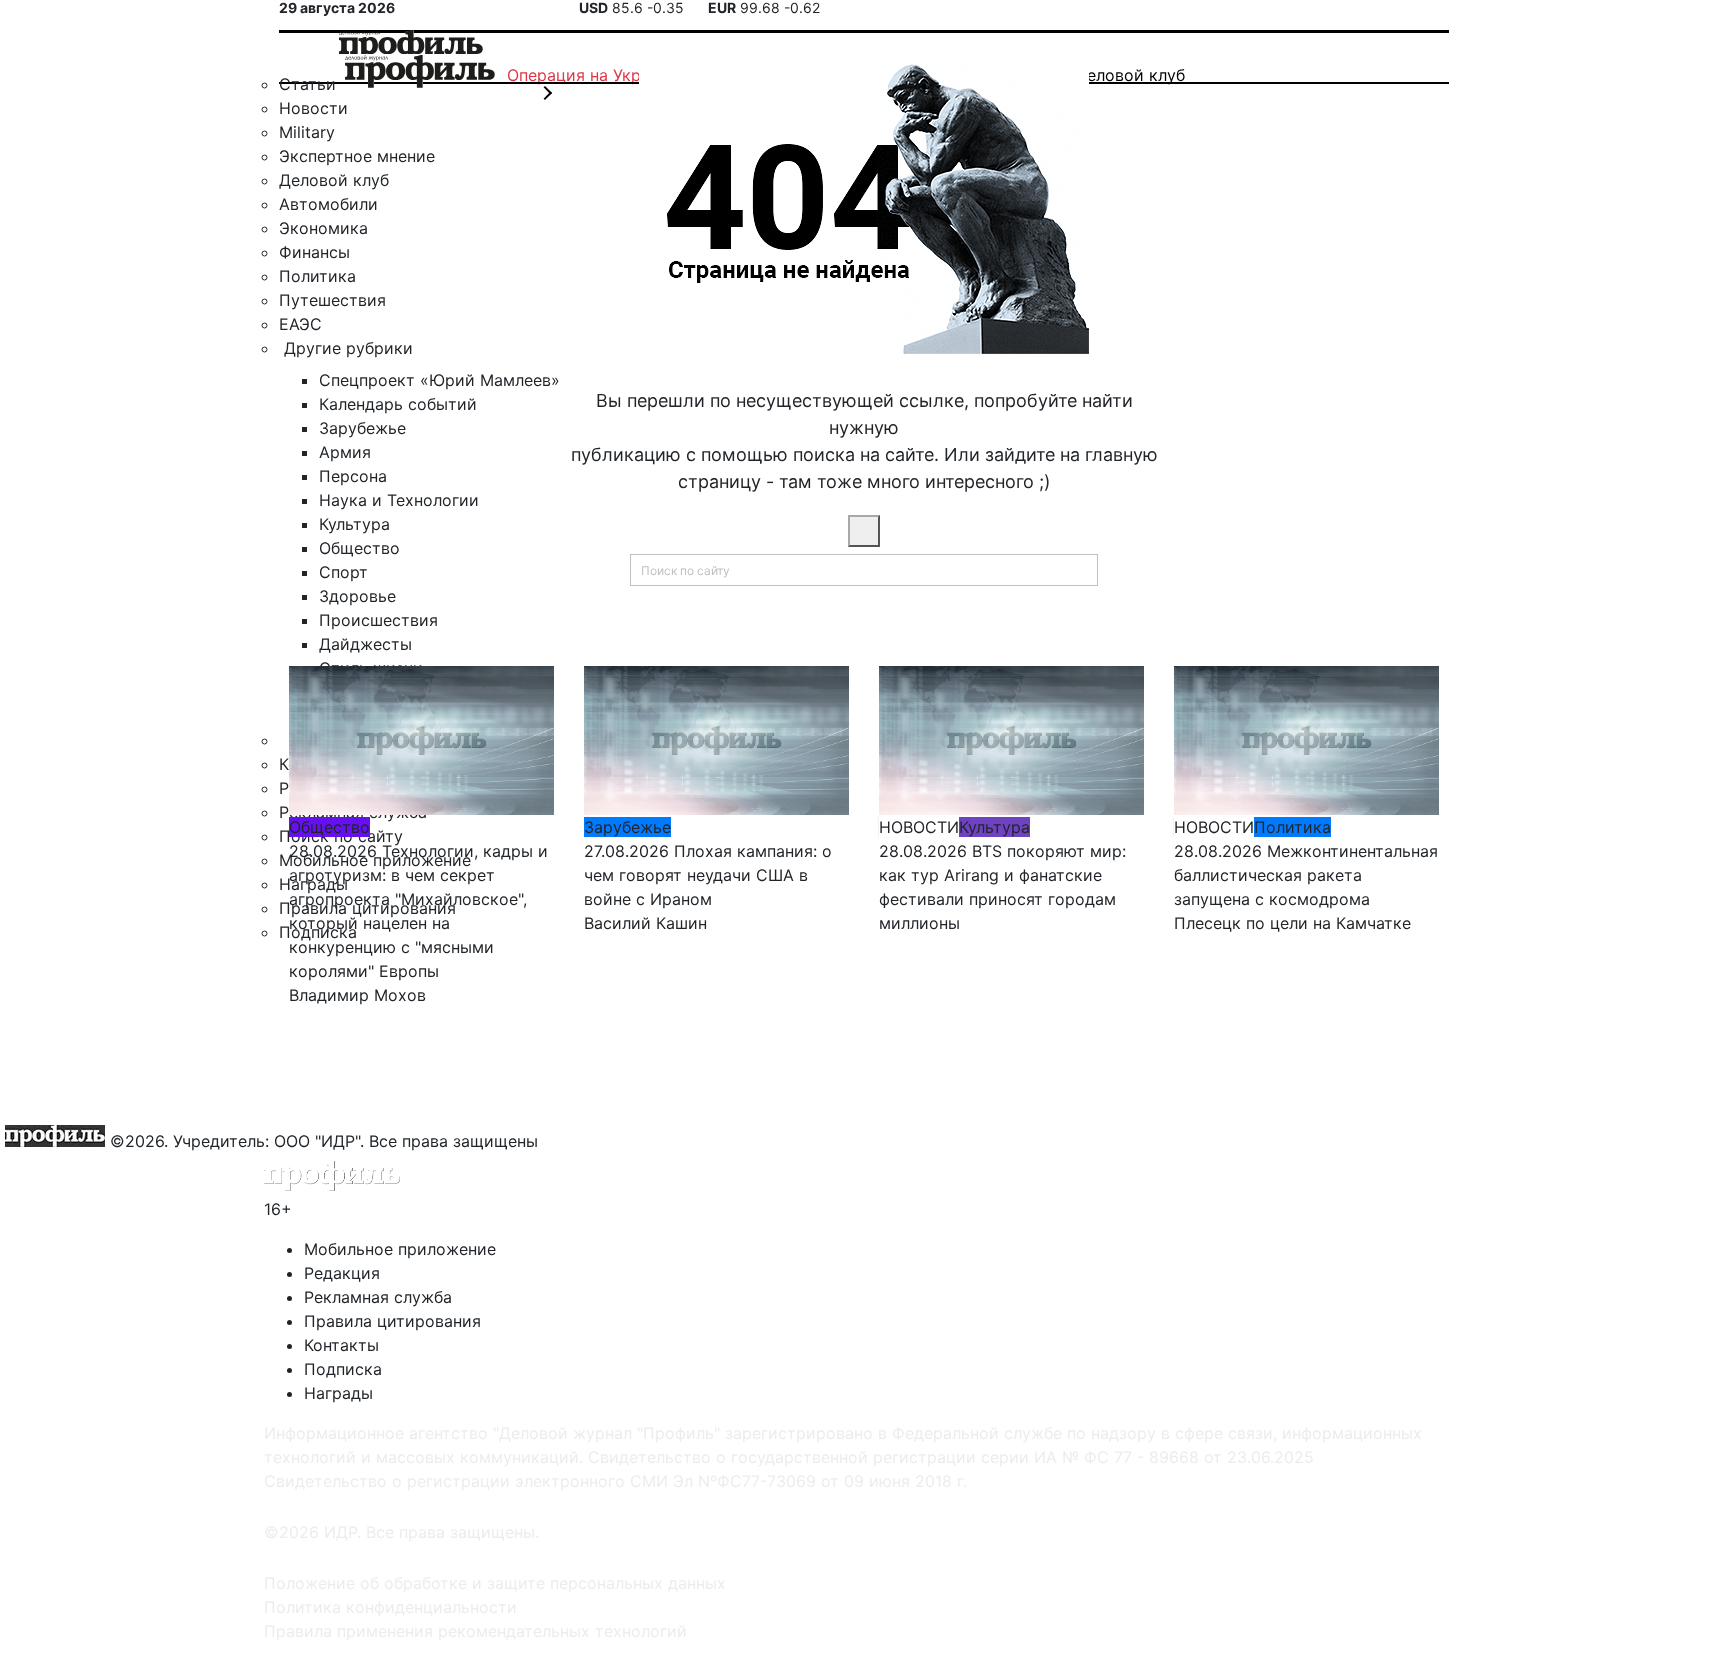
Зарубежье (627, 827)
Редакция (342, 1273)
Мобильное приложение (400, 1249)
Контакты (341, 1345)
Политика (1292, 827)
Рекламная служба (378, 1297)
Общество (329, 827)
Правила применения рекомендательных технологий (475, 1631)
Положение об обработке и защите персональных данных (495, 1583)
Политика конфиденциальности (390, 1607)
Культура (994, 827)
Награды (338, 1393)
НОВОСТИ (919, 827)
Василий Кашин (645, 923)
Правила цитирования (392, 1321)
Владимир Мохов (357, 995)
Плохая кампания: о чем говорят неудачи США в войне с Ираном (708, 875)
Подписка (343, 1369)
